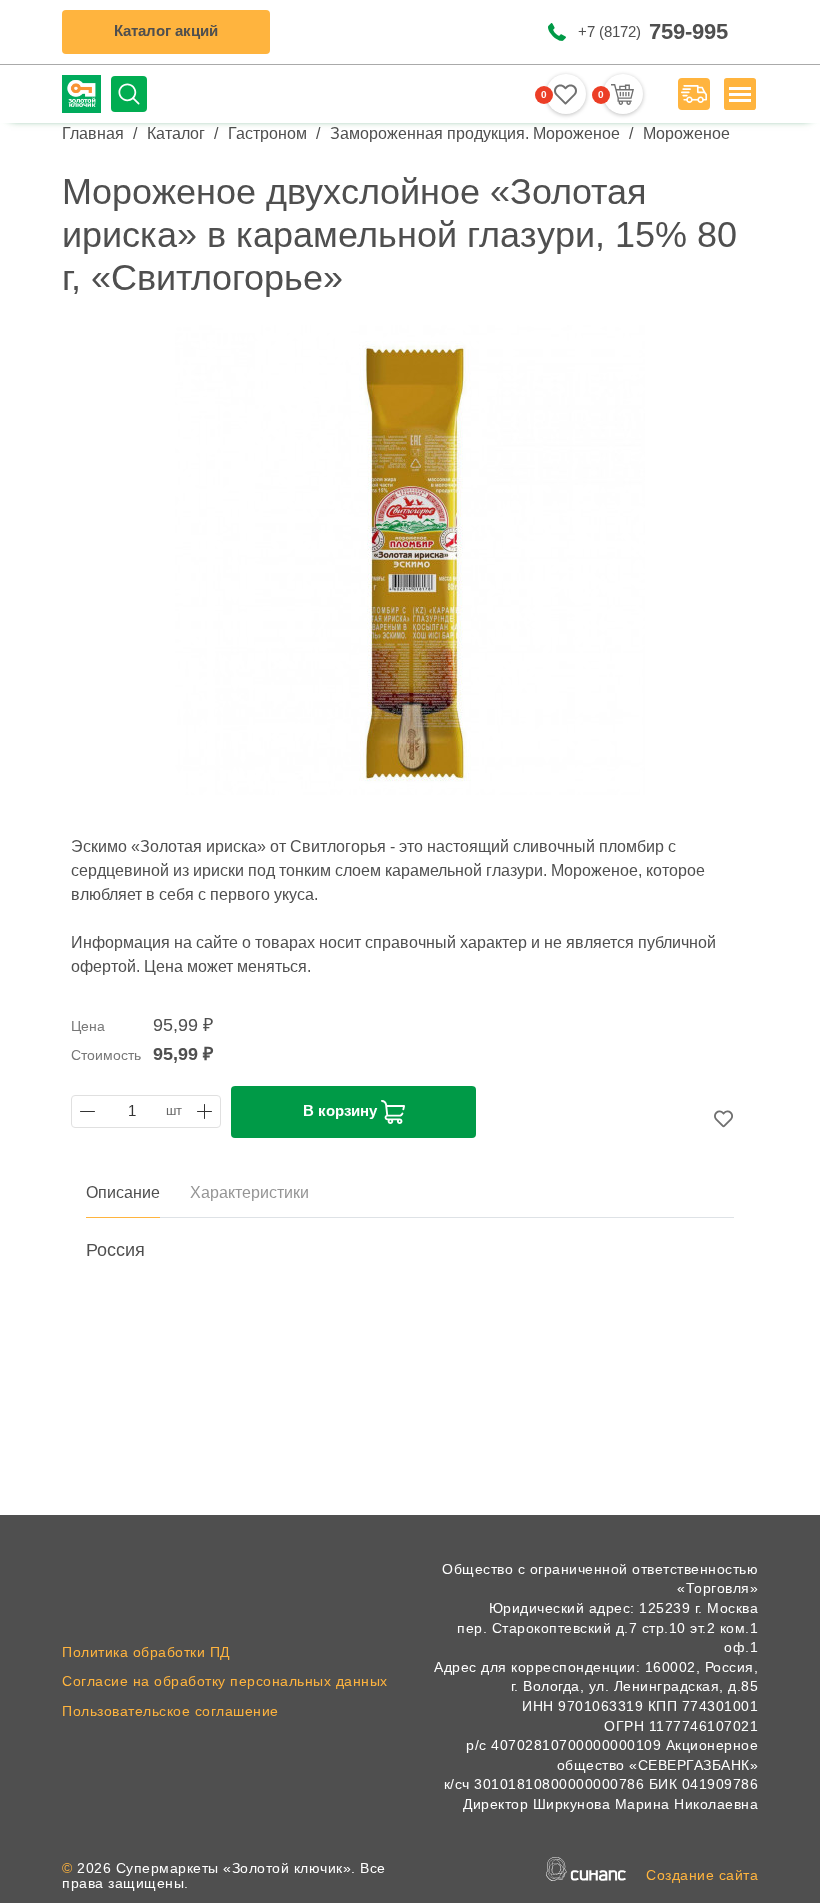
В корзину (342, 1110)
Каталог (176, 133)
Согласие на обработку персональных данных (225, 1681)
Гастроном (267, 133)
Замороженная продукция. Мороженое (475, 133)
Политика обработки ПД (146, 1652)
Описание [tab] (123, 1192)
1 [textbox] (132, 1111)
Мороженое (686, 133)
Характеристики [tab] (249, 1192)
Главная (93, 133)
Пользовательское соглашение (170, 1711)
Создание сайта (702, 1875)
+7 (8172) (653, 31)
